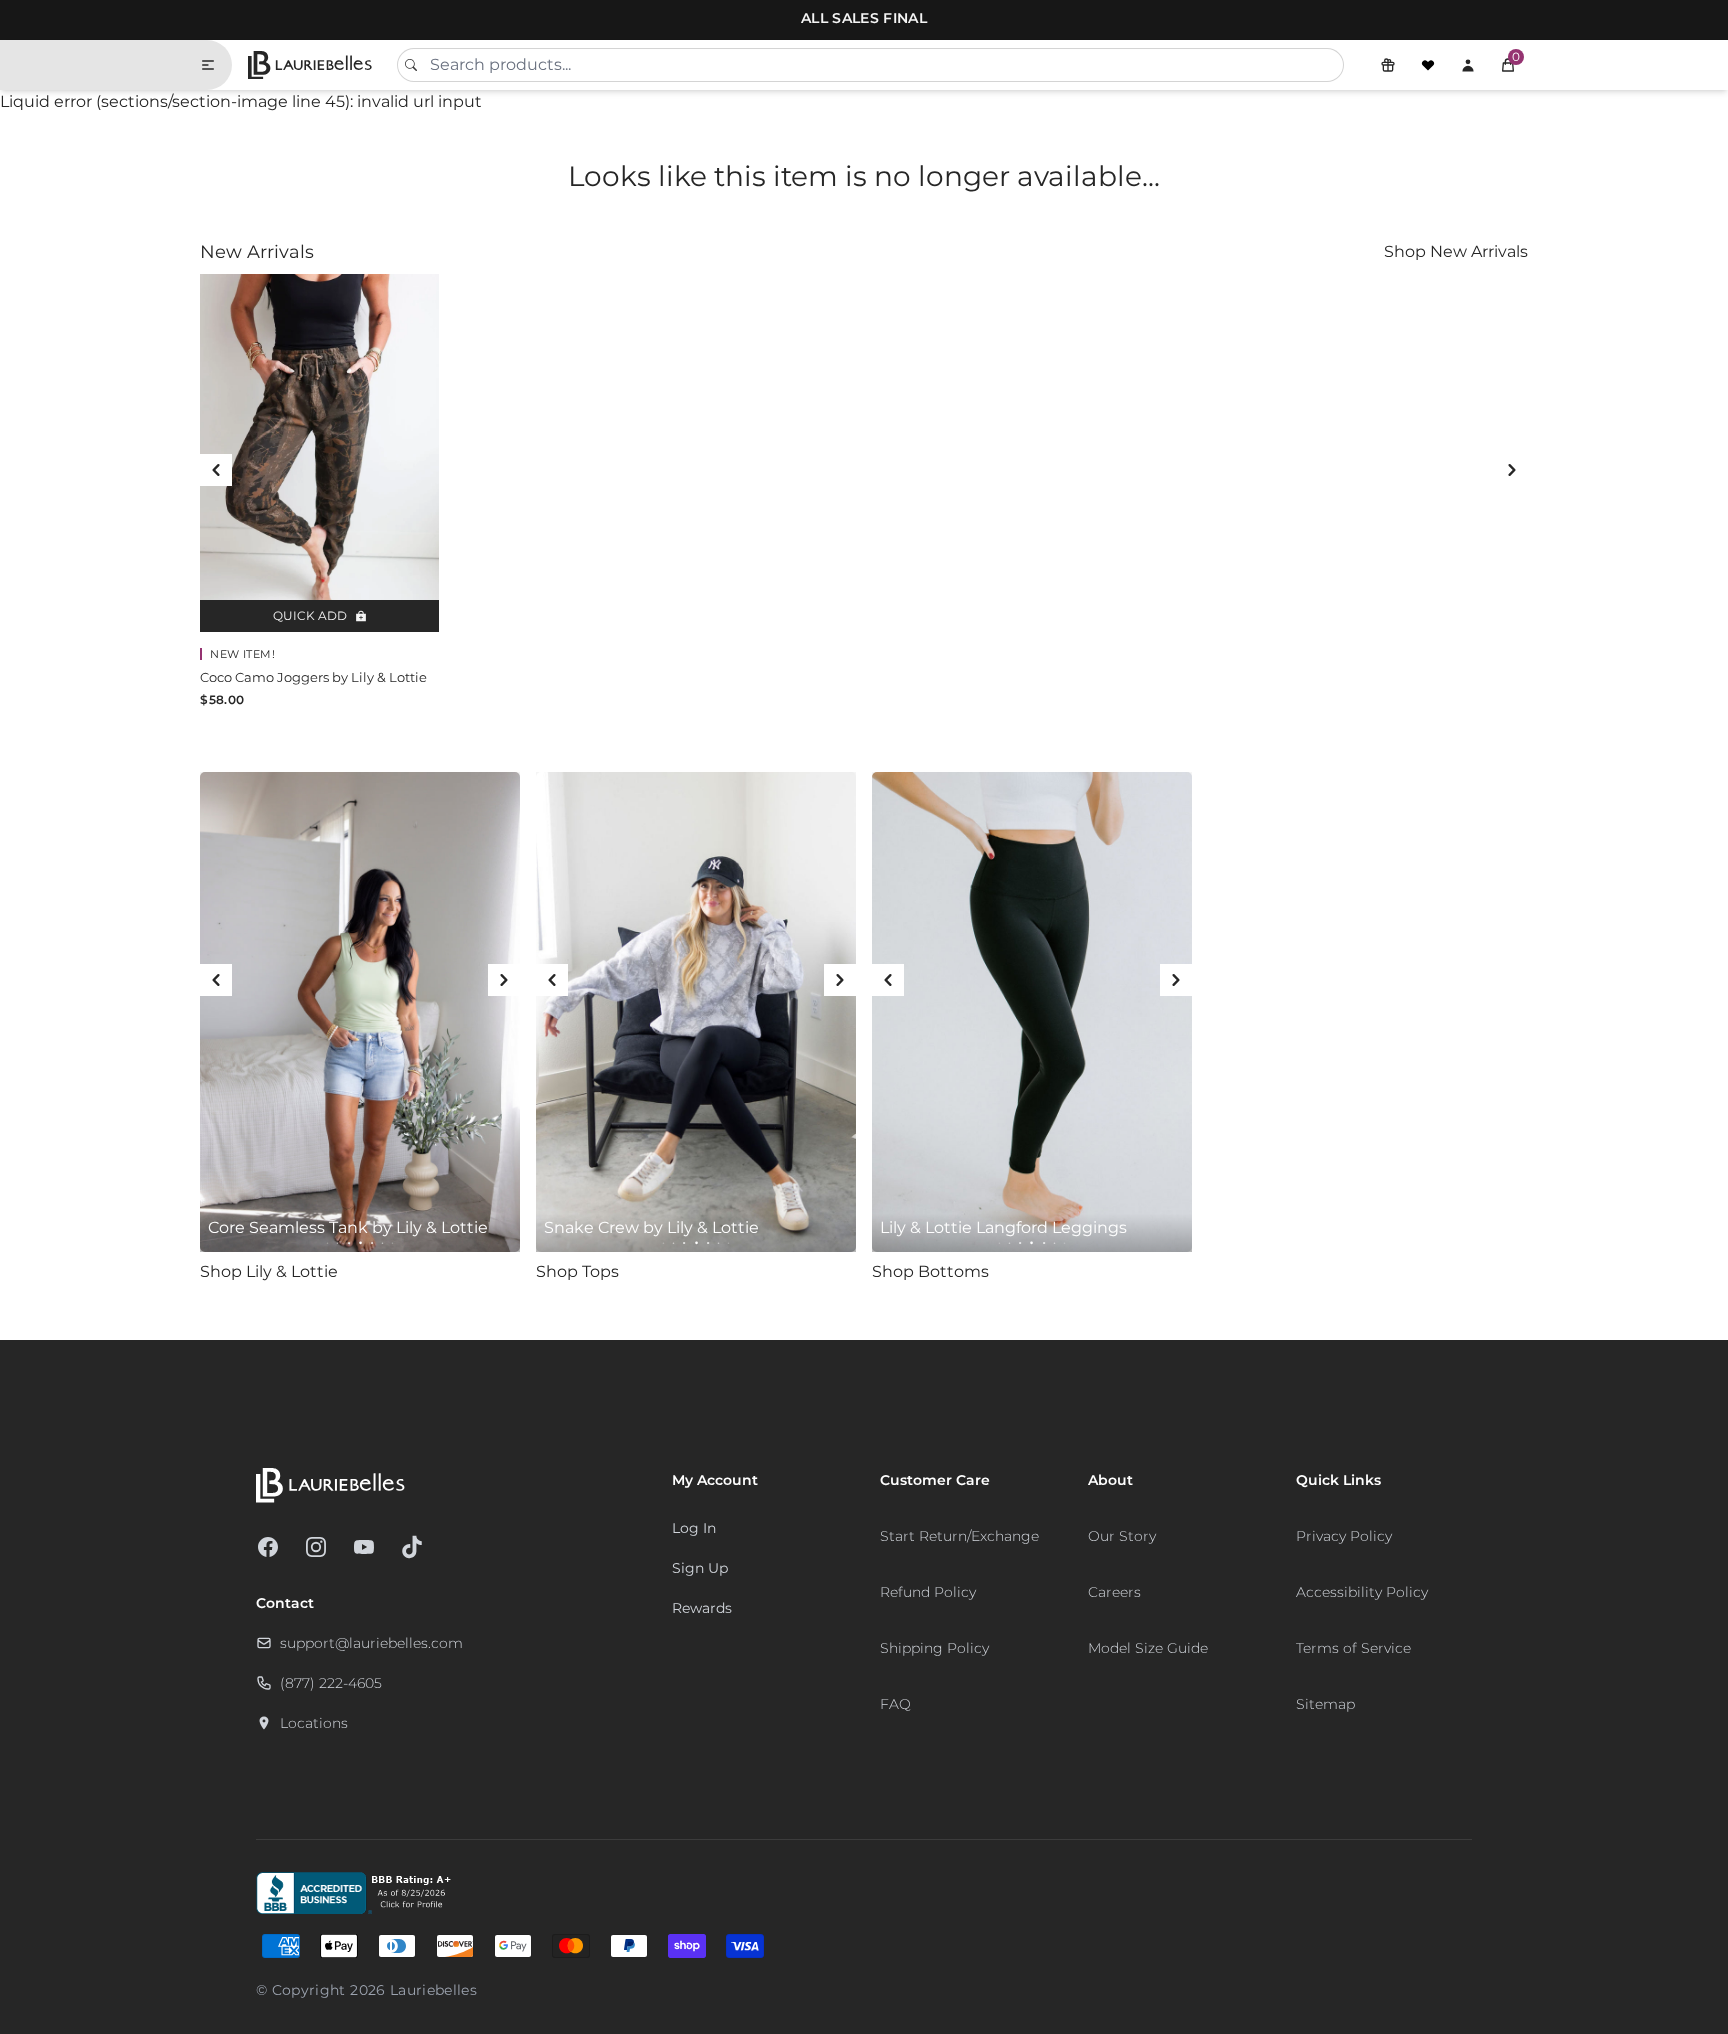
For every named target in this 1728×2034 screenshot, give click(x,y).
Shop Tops (577, 1271)
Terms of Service (1353, 1648)
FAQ (895, 1704)
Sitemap (1325, 1704)
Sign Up (700, 1568)
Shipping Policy (934, 1648)
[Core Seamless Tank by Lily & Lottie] (360, 1012)
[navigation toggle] (216, 65)
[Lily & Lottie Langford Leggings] (1032, 1012)
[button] (1508, 65)
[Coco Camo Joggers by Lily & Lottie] (319, 453)
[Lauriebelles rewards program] (1388, 65)
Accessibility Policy (1362, 1592)
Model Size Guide (1148, 1648)
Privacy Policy (1344, 1536)
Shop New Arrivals (1456, 251)
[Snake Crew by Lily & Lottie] (696, 1012)
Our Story (1122, 1536)
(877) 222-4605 (331, 1683)
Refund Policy (928, 1592)
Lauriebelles (433, 1990)
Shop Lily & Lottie (269, 1271)
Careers (1114, 1592)
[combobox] (870, 65)
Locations (314, 1723)
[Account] (1468, 65)
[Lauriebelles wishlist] (1428, 65)
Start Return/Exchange (959, 1536)
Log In (694, 1528)
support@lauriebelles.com (371, 1643)
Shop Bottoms (930, 1271)
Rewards (702, 1608)
